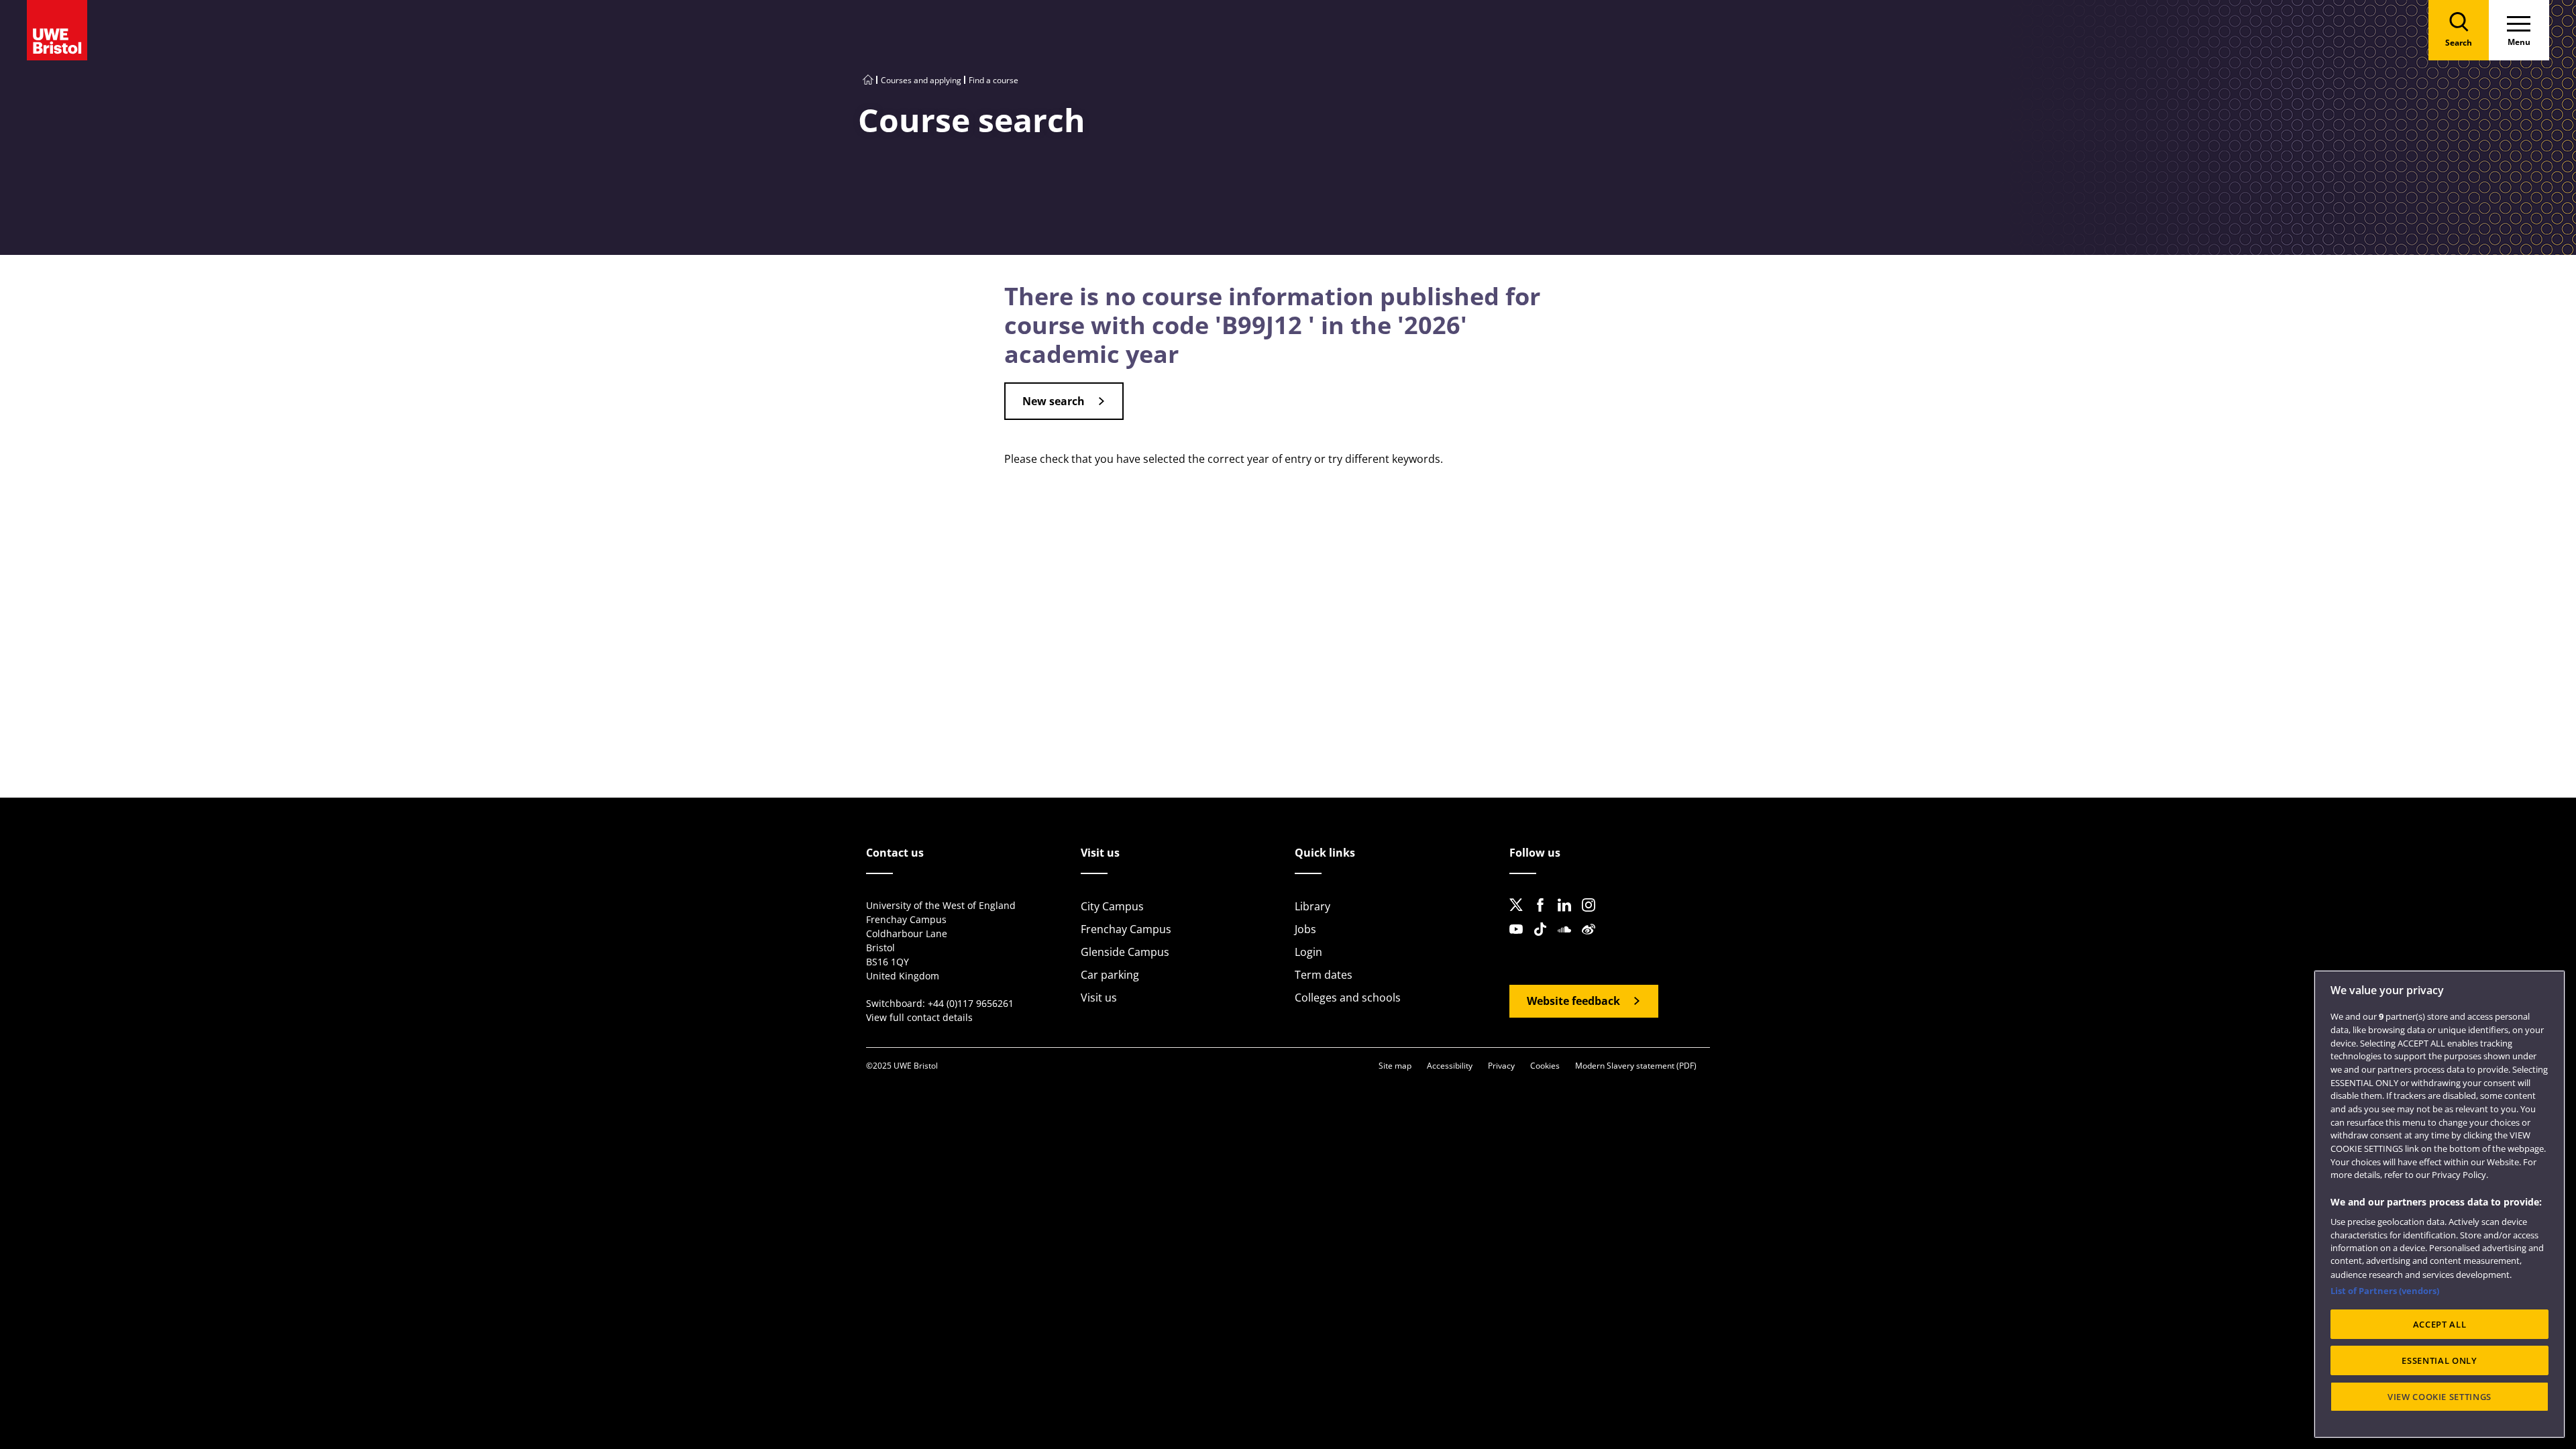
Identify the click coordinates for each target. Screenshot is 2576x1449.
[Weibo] (1593, 940)
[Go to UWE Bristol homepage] (868, 80)
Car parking (1110, 975)
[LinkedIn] (1568, 916)
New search (1054, 401)
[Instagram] (1593, 916)
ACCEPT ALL (2440, 1324)
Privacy (1501, 1066)
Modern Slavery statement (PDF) (1636, 1066)
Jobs (1305, 929)
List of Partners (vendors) (2385, 1291)
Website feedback (1573, 1001)
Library (1312, 906)
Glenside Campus (1125, 952)
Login (1308, 952)
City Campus (1112, 906)
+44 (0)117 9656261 (971, 1003)
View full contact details (919, 1017)
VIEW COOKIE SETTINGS (2439, 1397)
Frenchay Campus (1126, 929)
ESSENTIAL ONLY (2439, 1360)
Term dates (1324, 975)
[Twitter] (1520, 916)
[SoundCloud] (1568, 940)
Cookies (1545, 1066)
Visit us (1099, 998)
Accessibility (1450, 1066)
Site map (1395, 1066)
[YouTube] (1520, 940)
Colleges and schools (1348, 998)
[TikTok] (1544, 940)
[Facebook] (1544, 916)
